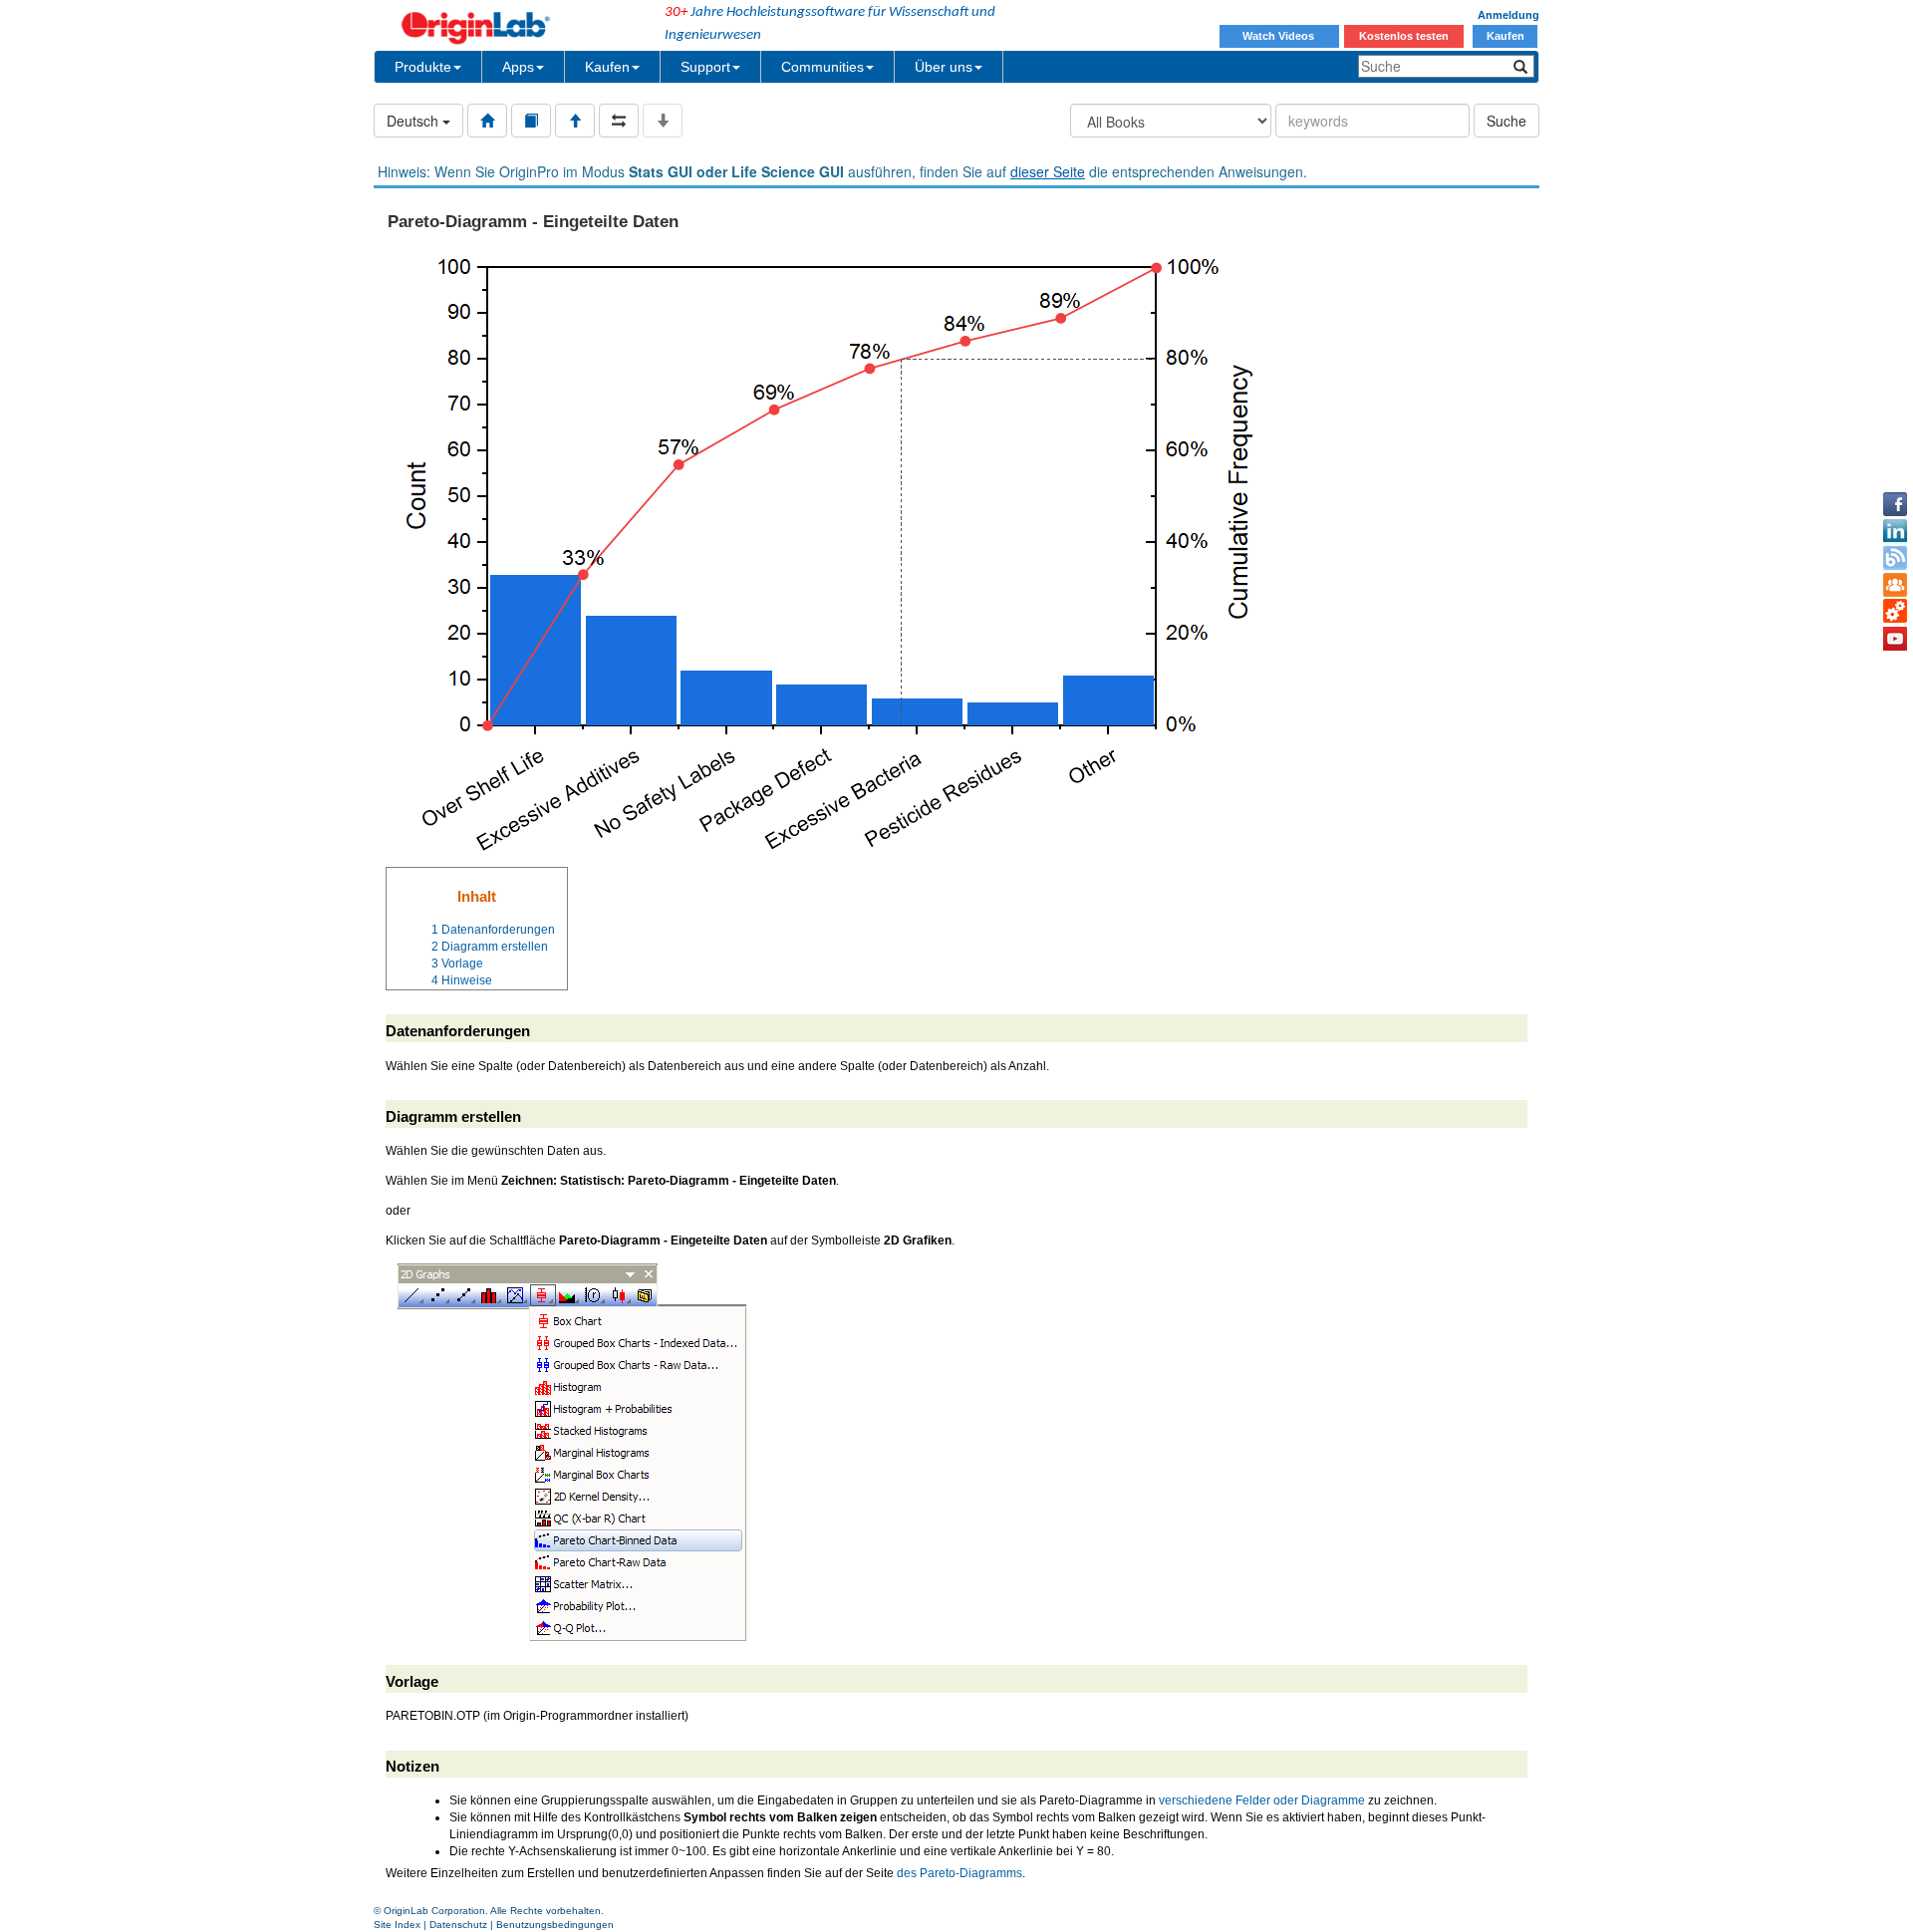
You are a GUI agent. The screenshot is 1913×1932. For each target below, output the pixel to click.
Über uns (944, 67)
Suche (1506, 121)
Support (705, 67)
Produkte (423, 67)
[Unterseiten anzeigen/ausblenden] (663, 121)
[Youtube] (1895, 639)
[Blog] (1895, 558)
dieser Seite (1048, 171)
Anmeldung (1508, 15)
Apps (518, 67)
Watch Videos (1280, 36)
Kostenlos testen (1404, 36)
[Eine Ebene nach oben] (575, 121)
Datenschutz (458, 1925)
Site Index (397, 1925)
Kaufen (1505, 36)
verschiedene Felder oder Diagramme (1262, 1800)
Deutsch (414, 121)
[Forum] (1895, 585)
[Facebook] (1895, 504)
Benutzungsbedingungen (555, 1925)
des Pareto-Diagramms (959, 1873)
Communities (822, 67)
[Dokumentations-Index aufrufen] (487, 121)
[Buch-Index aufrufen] (531, 121)
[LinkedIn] (1895, 531)
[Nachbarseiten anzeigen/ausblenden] (619, 121)
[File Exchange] (1895, 612)
